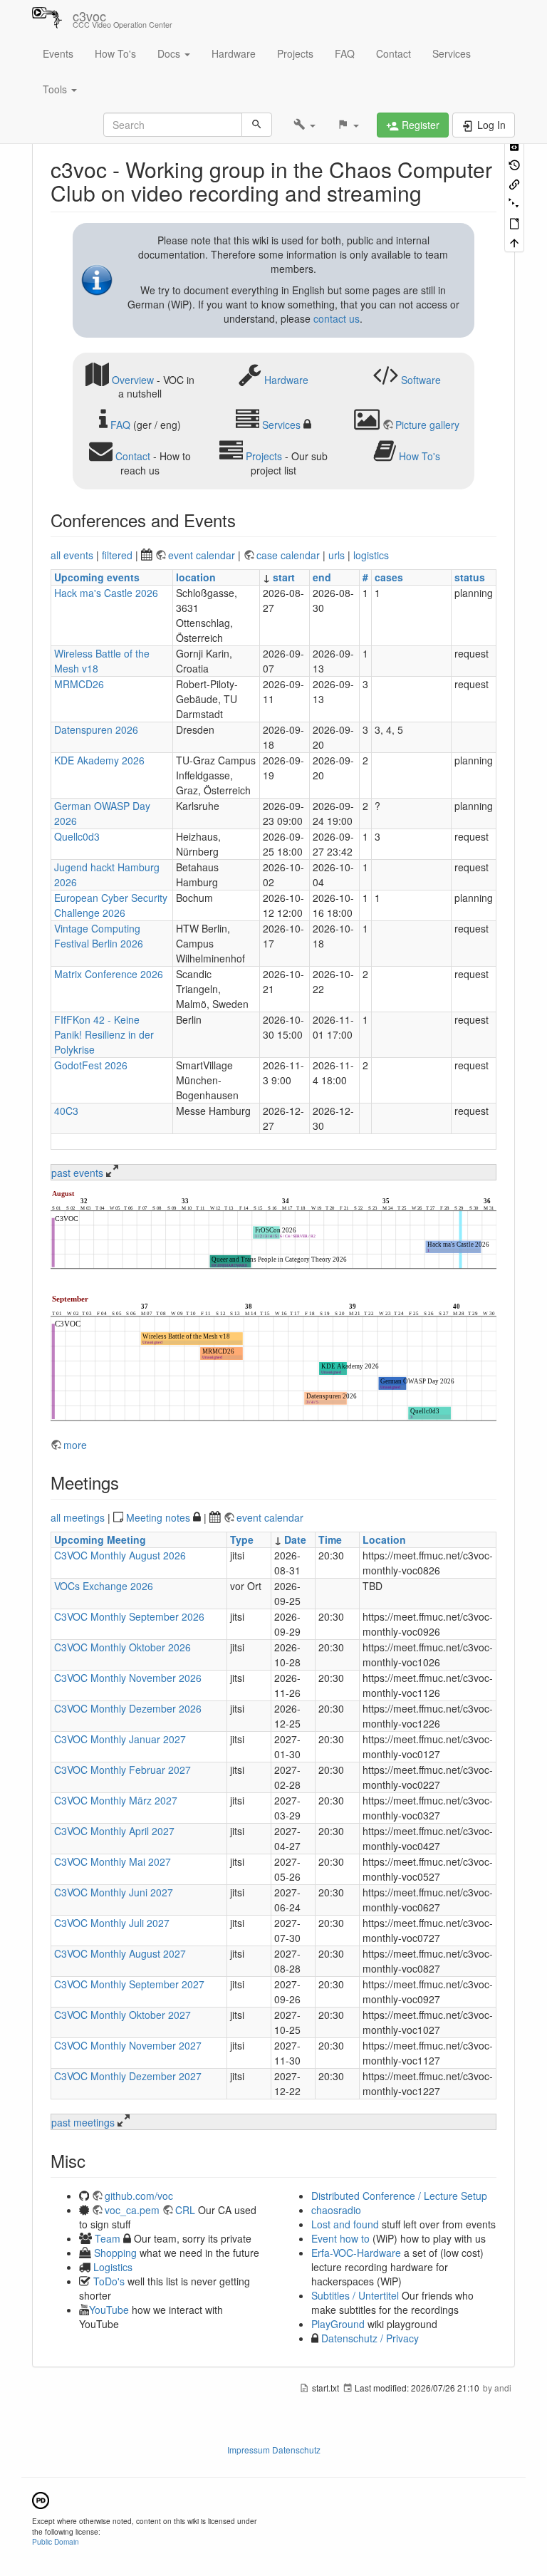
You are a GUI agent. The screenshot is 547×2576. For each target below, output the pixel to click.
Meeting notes (158, 1517)
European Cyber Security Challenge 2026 (111, 905)
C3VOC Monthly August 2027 (120, 1953)
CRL (185, 2210)
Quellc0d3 (77, 836)
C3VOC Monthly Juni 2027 (114, 1892)
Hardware (234, 53)
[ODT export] (514, 223)
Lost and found (345, 2224)
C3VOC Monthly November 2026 (128, 1678)
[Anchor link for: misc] (94, 2160)
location (196, 577)
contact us (337, 318)
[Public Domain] (41, 2499)
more (75, 1445)
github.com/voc (139, 2196)
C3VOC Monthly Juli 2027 (112, 1923)
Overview (133, 379)
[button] (304, 125)
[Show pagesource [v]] (514, 144)
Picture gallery (427, 425)
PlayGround (338, 2324)
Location (384, 1539)
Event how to (340, 2238)
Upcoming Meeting (100, 1539)
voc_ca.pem (132, 2210)
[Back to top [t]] (514, 242)
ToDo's (109, 2281)
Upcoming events (97, 577)
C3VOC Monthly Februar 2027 (123, 1770)
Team (108, 2238)
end (322, 577)
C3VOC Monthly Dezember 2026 (128, 1708)
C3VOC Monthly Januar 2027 (120, 1739)
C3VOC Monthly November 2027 (128, 2045)
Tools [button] (56, 89)
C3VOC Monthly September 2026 (129, 1616)
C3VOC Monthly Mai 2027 (113, 1861)
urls (337, 555)
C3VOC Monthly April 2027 (114, 1831)
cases (389, 577)
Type (242, 1539)
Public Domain (56, 2541)
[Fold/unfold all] (514, 203)
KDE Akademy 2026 (99, 760)
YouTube (109, 2310)
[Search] (257, 125)
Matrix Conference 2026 (109, 974)
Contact (394, 53)
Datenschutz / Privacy (369, 2338)
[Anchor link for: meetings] (127, 1482)
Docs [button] (170, 53)
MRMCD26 (79, 684)
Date (295, 1539)
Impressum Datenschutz (274, 2450)
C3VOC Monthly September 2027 (129, 1984)
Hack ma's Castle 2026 (106, 593)
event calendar (203, 555)
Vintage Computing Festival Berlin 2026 (99, 936)
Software (421, 379)
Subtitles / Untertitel (355, 2295)
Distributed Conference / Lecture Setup (399, 2196)
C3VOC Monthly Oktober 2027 (123, 2015)
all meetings (78, 1517)
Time (330, 1539)
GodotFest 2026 (91, 1065)
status (470, 577)
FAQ (345, 53)
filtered (117, 555)
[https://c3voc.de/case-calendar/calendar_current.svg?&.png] (273, 1231)
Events (58, 53)
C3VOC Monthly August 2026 (120, 1555)
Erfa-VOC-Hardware (356, 2253)
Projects (295, 53)
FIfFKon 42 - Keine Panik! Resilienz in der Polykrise (104, 1034)
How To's (115, 53)
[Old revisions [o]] (514, 163)
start (284, 577)
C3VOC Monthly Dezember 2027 (128, 2076)
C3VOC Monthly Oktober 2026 (123, 1647)
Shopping (115, 2253)
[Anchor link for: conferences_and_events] (244, 520)
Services (452, 53)
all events (72, 555)
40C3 (66, 1111)
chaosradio (336, 2210)
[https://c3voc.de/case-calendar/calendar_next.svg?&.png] (273, 1359)
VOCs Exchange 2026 (104, 1586)
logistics (371, 555)
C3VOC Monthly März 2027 (116, 1800)
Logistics (113, 2267)
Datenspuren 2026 (96, 729)
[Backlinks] (514, 183)
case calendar (290, 555)
